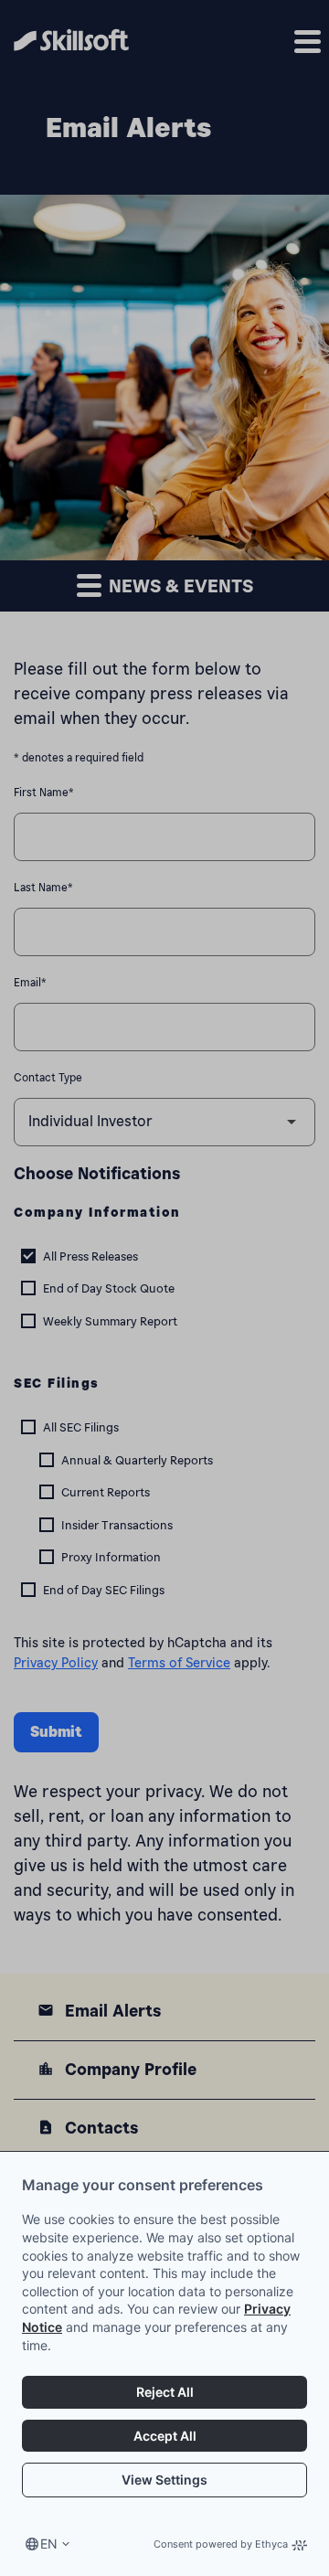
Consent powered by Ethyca (221, 2544)
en (49, 2544)
